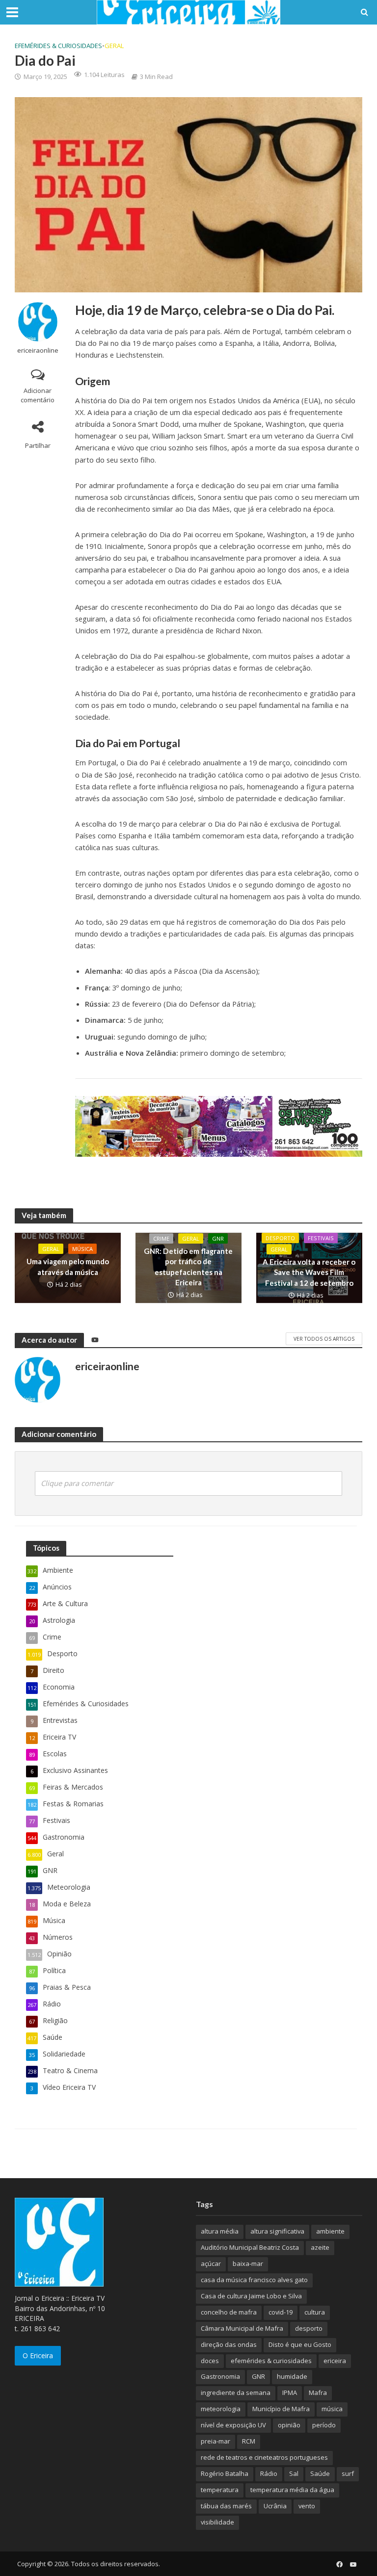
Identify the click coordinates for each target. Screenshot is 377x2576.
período (324, 2425)
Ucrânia (275, 2506)
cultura (315, 2312)
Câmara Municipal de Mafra (242, 2328)
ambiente (330, 2231)
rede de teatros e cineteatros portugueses (264, 2457)
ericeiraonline (38, 351)
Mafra (318, 2393)
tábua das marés (226, 2506)
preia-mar (215, 2441)
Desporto (280, 1238)
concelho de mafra (229, 2312)
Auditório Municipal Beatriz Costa (250, 2247)
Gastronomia (220, 2376)
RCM (249, 2441)
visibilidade (217, 2522)
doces (210, 2361)
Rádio (269, 2473)
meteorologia (221, 2409)
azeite (320, 2247)
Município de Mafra (281, 2409)
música (332, 2409)
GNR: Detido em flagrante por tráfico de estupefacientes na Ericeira (188, 1267)
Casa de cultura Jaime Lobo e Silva (251, 2296)
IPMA (290, 2393)
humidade (292, 2376)
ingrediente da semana (236, 2393)
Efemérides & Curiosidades (58, 46)
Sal (294, 2473)
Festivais (321, 1238)
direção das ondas (229, 2344)
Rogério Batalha (225, 2473)
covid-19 (281, 2312)
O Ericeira (38, 2355)
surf (348, 2473)
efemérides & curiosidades (271, 2361)
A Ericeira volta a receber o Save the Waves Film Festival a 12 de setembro (309, 1272)
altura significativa (277, 2231)
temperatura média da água (292, 2490)
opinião (289, 2425)
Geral (114, 46)
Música (82, 1249)
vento (307, 2506)
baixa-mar (248, 2264)
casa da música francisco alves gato (254, 2280)
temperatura (220, 2490)
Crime (161, 1238)
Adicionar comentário (38, 395)
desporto (309, 2328)
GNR (218, 1238)
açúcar (211, 2264)
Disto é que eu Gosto (300, 2344)
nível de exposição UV (233, 2425)
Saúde (320, 2473)
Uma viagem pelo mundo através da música (68, 1266)
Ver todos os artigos (324, 1339)
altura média (220, 2231)
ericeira (335, 2361)
